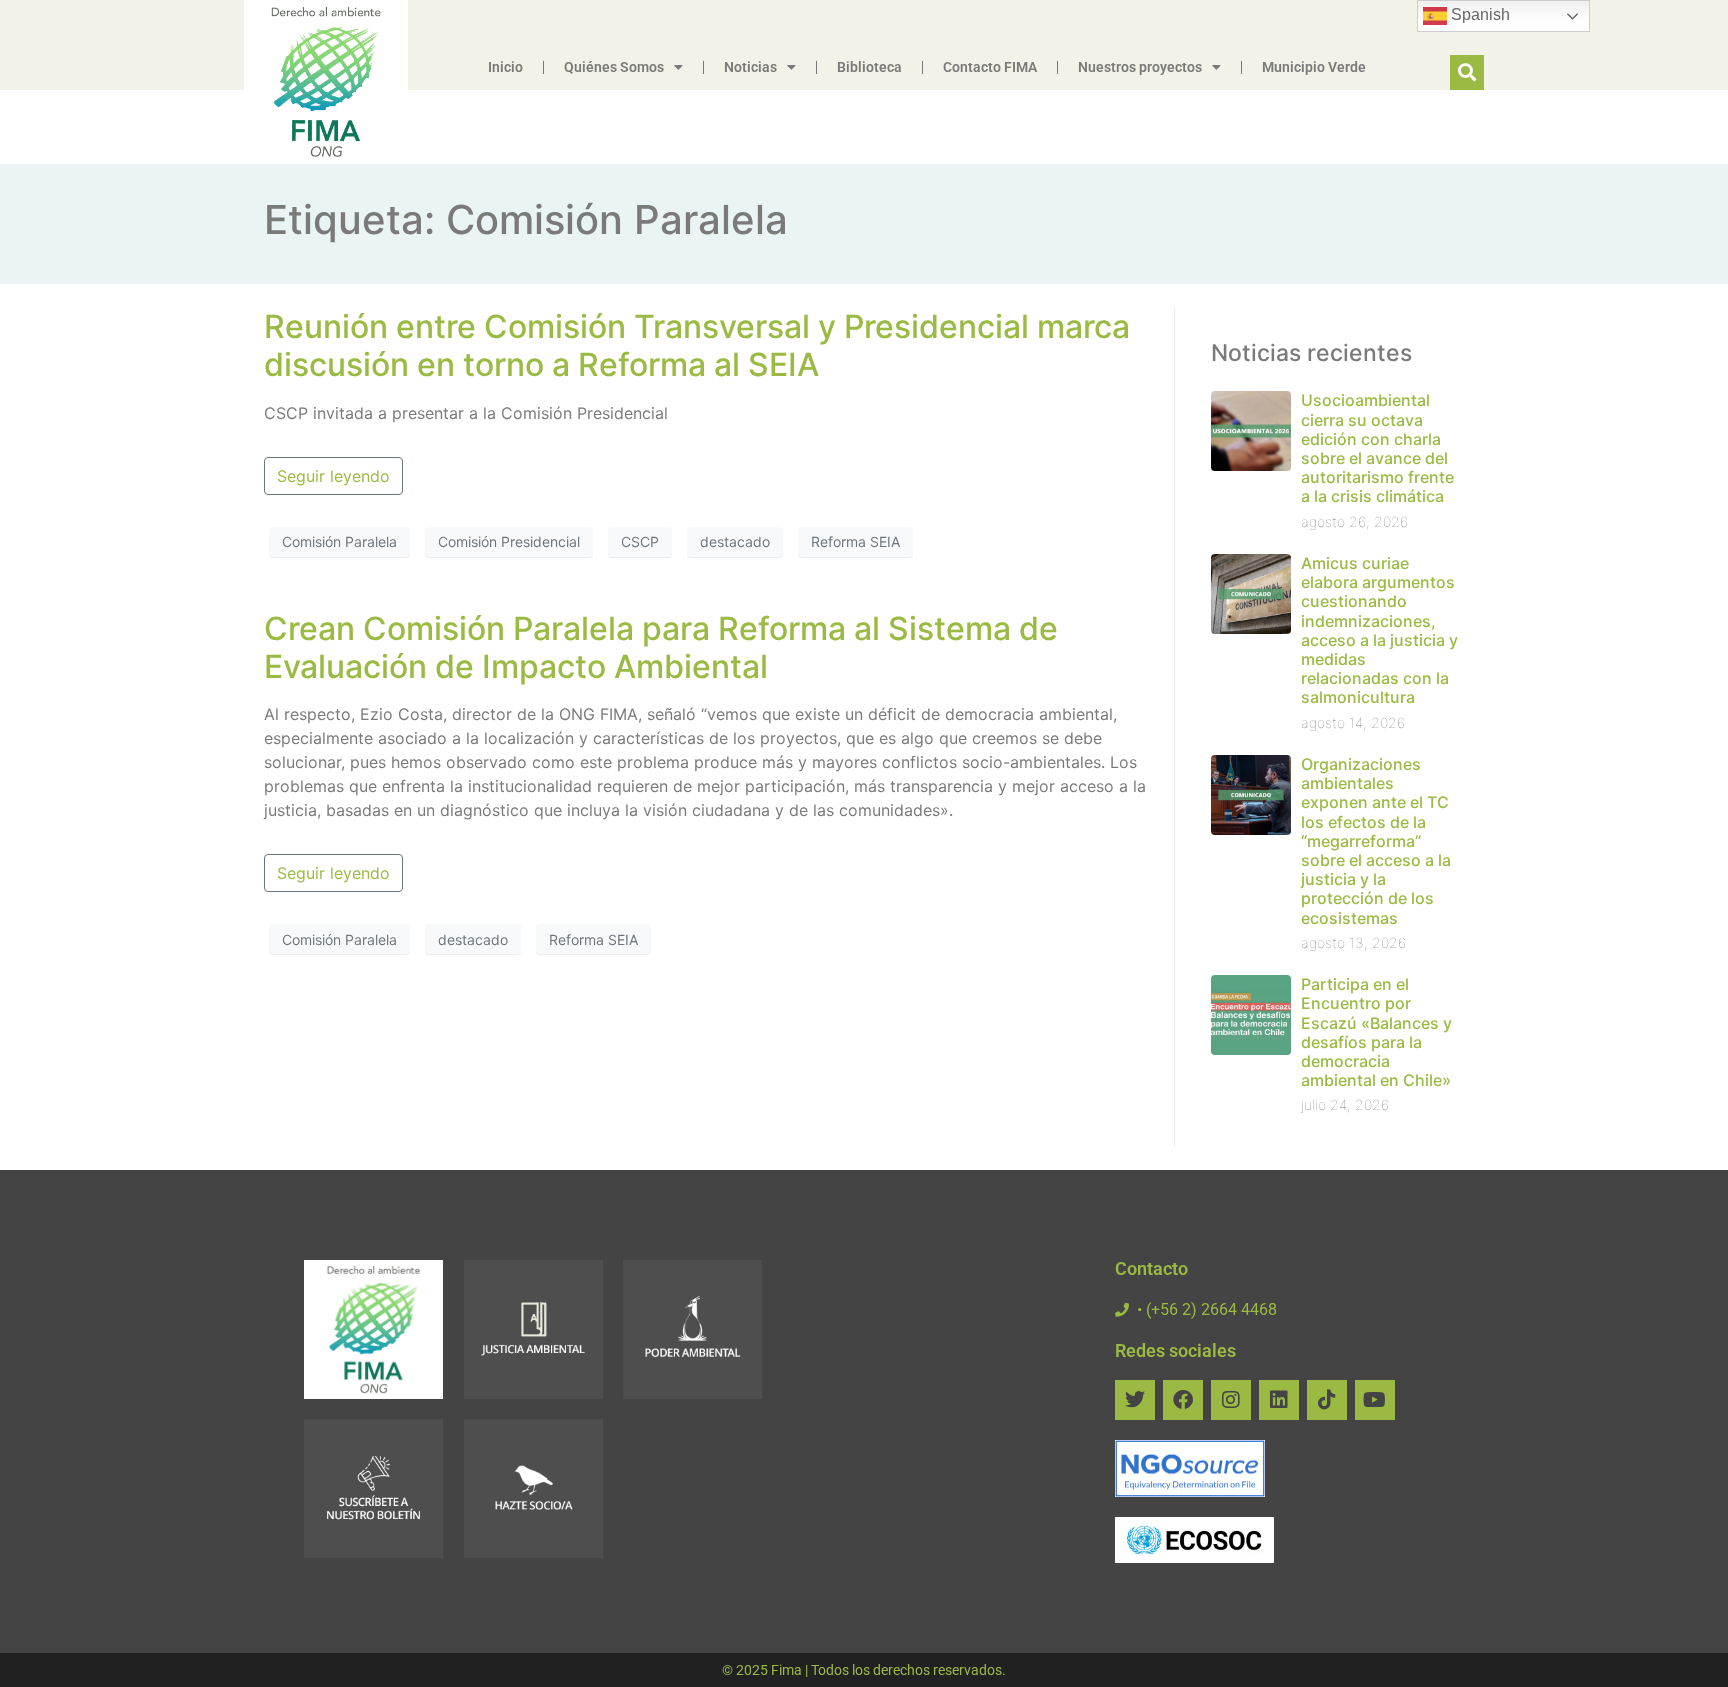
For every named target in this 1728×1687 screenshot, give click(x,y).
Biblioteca (869, 67)
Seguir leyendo (333, 476)
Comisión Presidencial (509, 541)
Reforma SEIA (855, 541)
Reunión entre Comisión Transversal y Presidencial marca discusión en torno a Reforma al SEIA (697, 345)
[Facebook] (1183, 1400)
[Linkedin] (1279, 1400)
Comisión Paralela (339, 541)
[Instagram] (1231, 1400)
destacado (735, 541)
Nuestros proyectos (1140, 67)
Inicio (505, 67)
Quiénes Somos (614, 67)
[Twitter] (1135, 1400)
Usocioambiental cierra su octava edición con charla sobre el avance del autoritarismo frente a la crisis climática (1377, 448)
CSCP (640, 541)
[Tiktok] (1327, 1400)
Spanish (1478, 14)
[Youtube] (1375, 1400)
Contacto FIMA (990, 67)
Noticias (750, 67)
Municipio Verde (1314, 67)
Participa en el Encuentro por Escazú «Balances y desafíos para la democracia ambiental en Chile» (1376, 1032)
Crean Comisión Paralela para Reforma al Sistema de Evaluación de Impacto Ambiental (661, 647)
